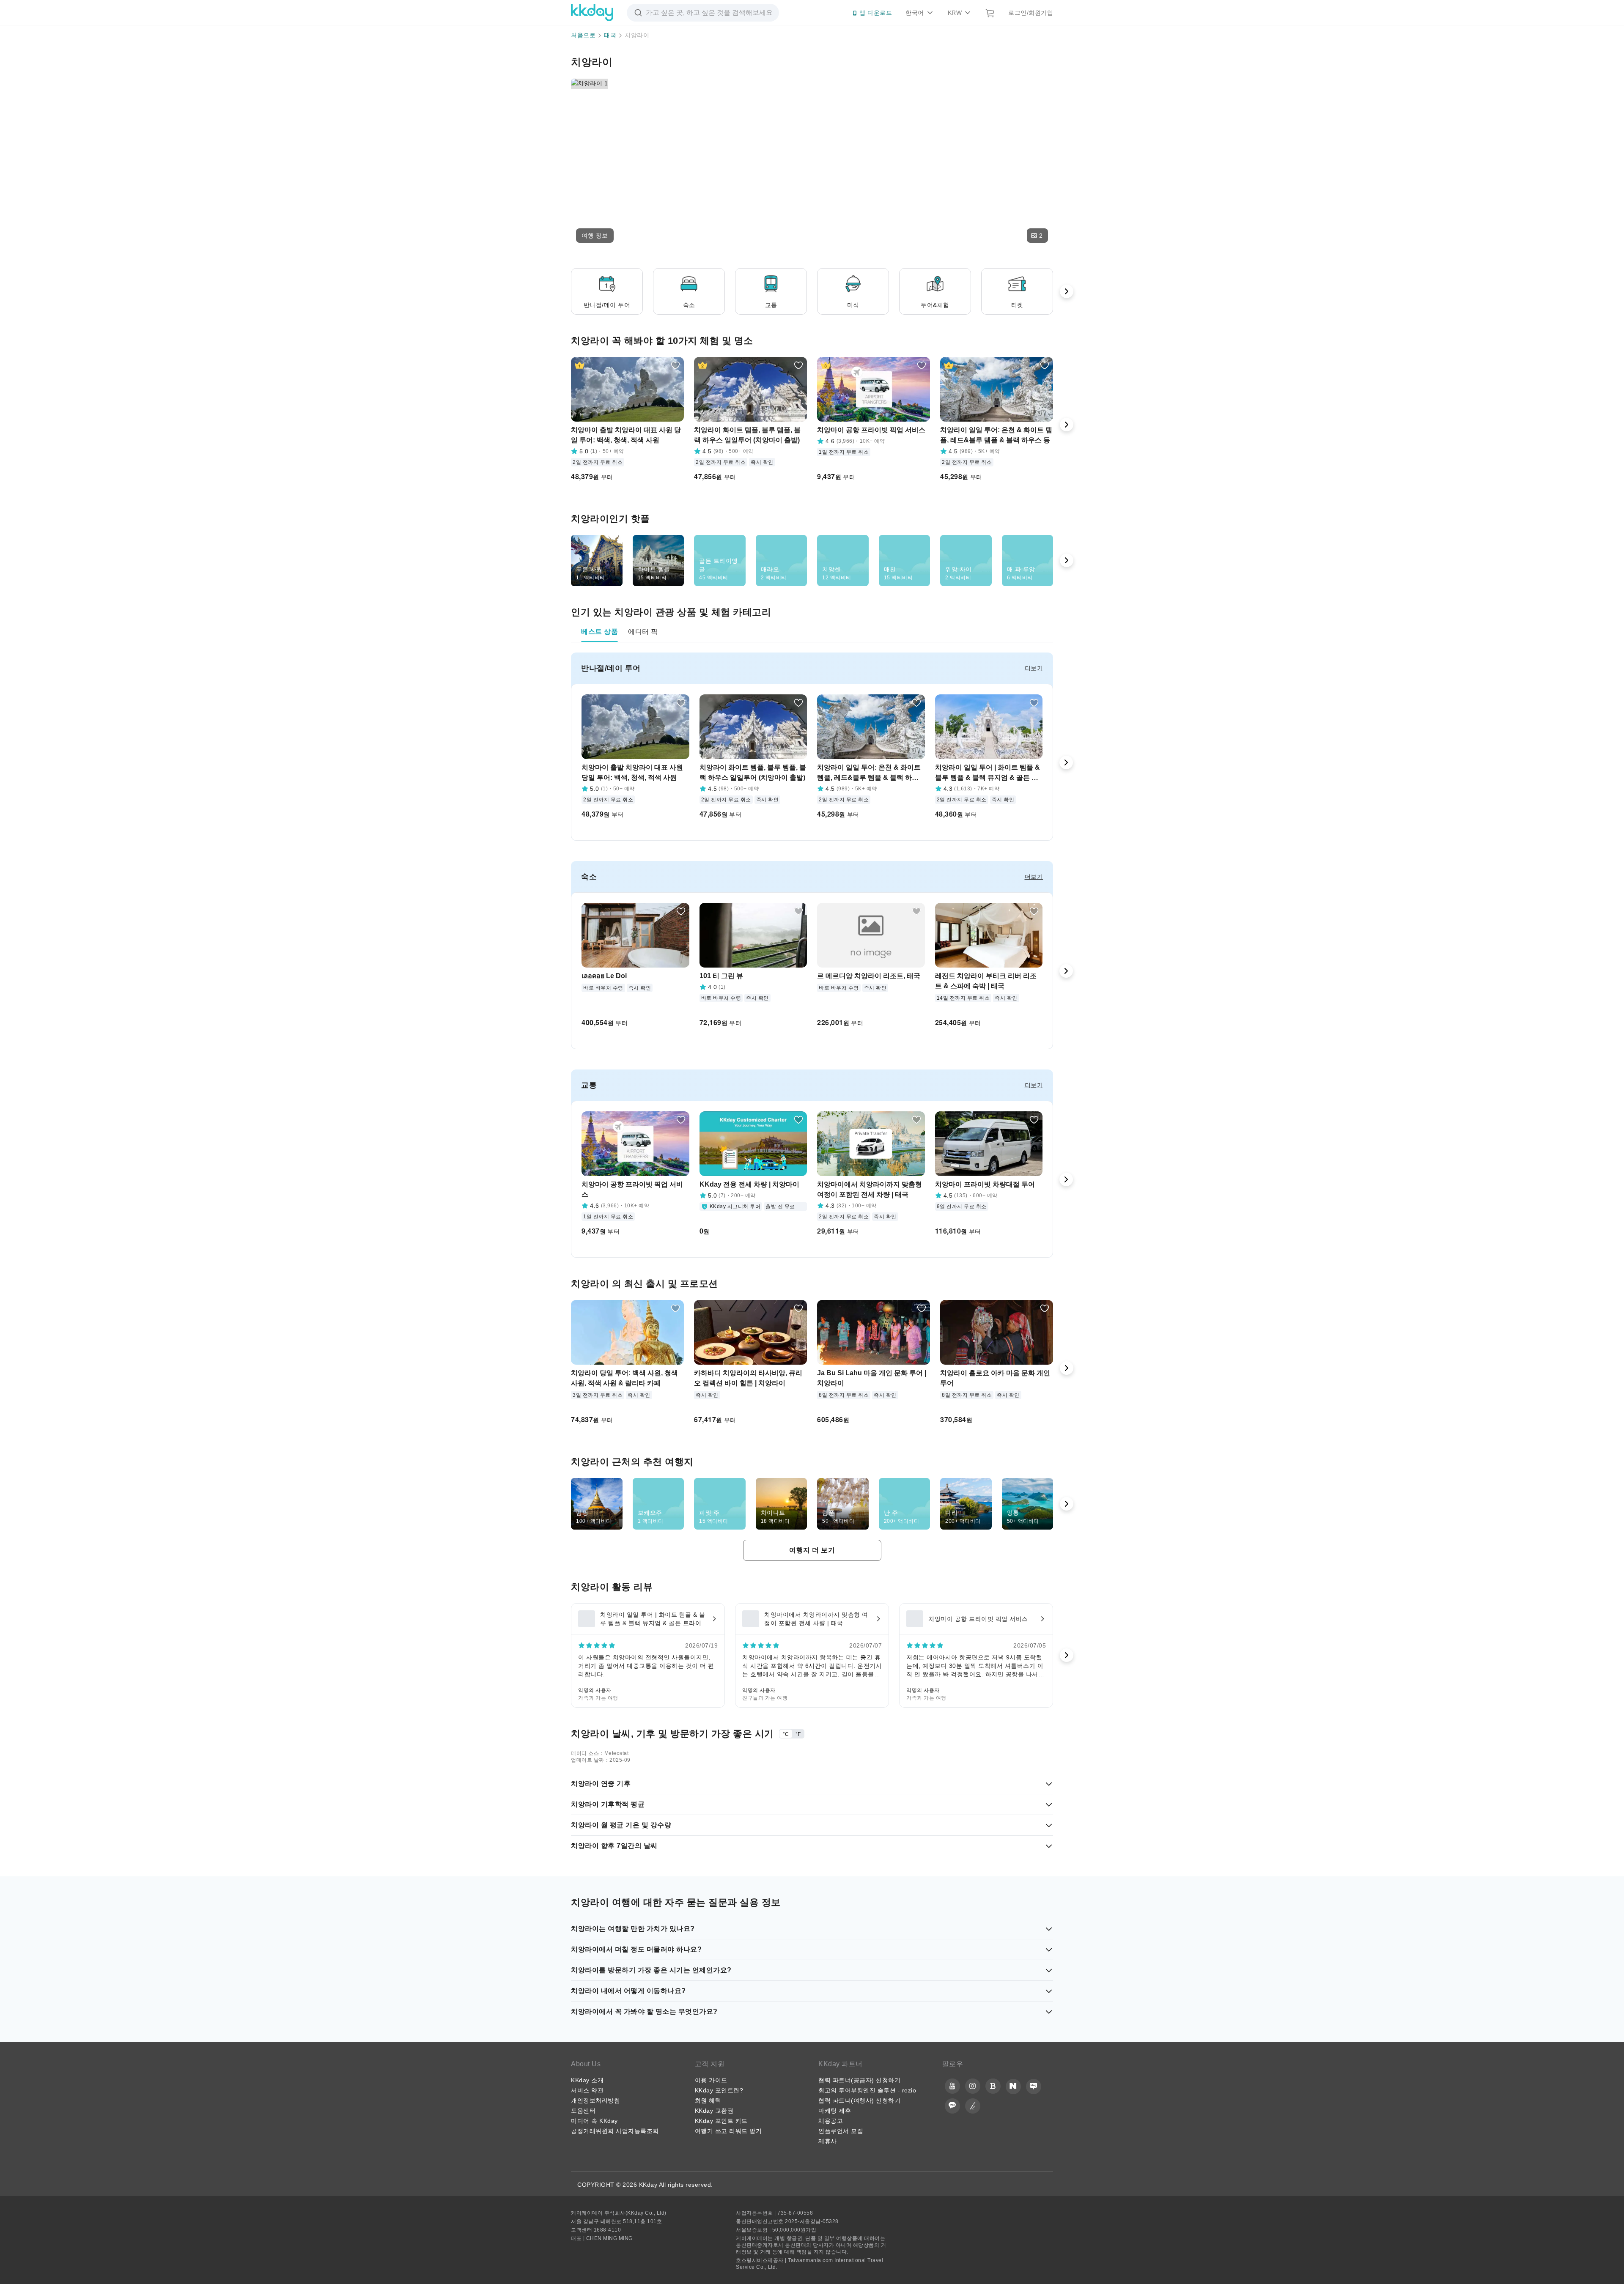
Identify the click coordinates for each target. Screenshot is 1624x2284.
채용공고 (831, 2121)
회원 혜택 (708, 2100)
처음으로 (583, 35)
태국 (610, 35)
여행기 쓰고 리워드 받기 (728, 2131)
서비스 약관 (587, 2090)
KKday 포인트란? (719, 2090)
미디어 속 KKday (594, 2121)
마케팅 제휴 (835, 2111)
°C (786, 1734)
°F (798, 1734)
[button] (595, 236)
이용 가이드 (711, 2080)
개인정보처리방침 (595, 2100)
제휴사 (828, 2141)
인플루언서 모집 (841, 2131)
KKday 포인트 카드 (721, 2121)
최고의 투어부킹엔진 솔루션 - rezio (867, 2090)
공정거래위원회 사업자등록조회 (615, 2131)
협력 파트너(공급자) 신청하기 (859, 2080)
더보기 (1034, 668)
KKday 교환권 (714, 2111)
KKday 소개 (587, 2080)
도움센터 (583, 2111)
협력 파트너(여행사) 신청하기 (859, 2100)
